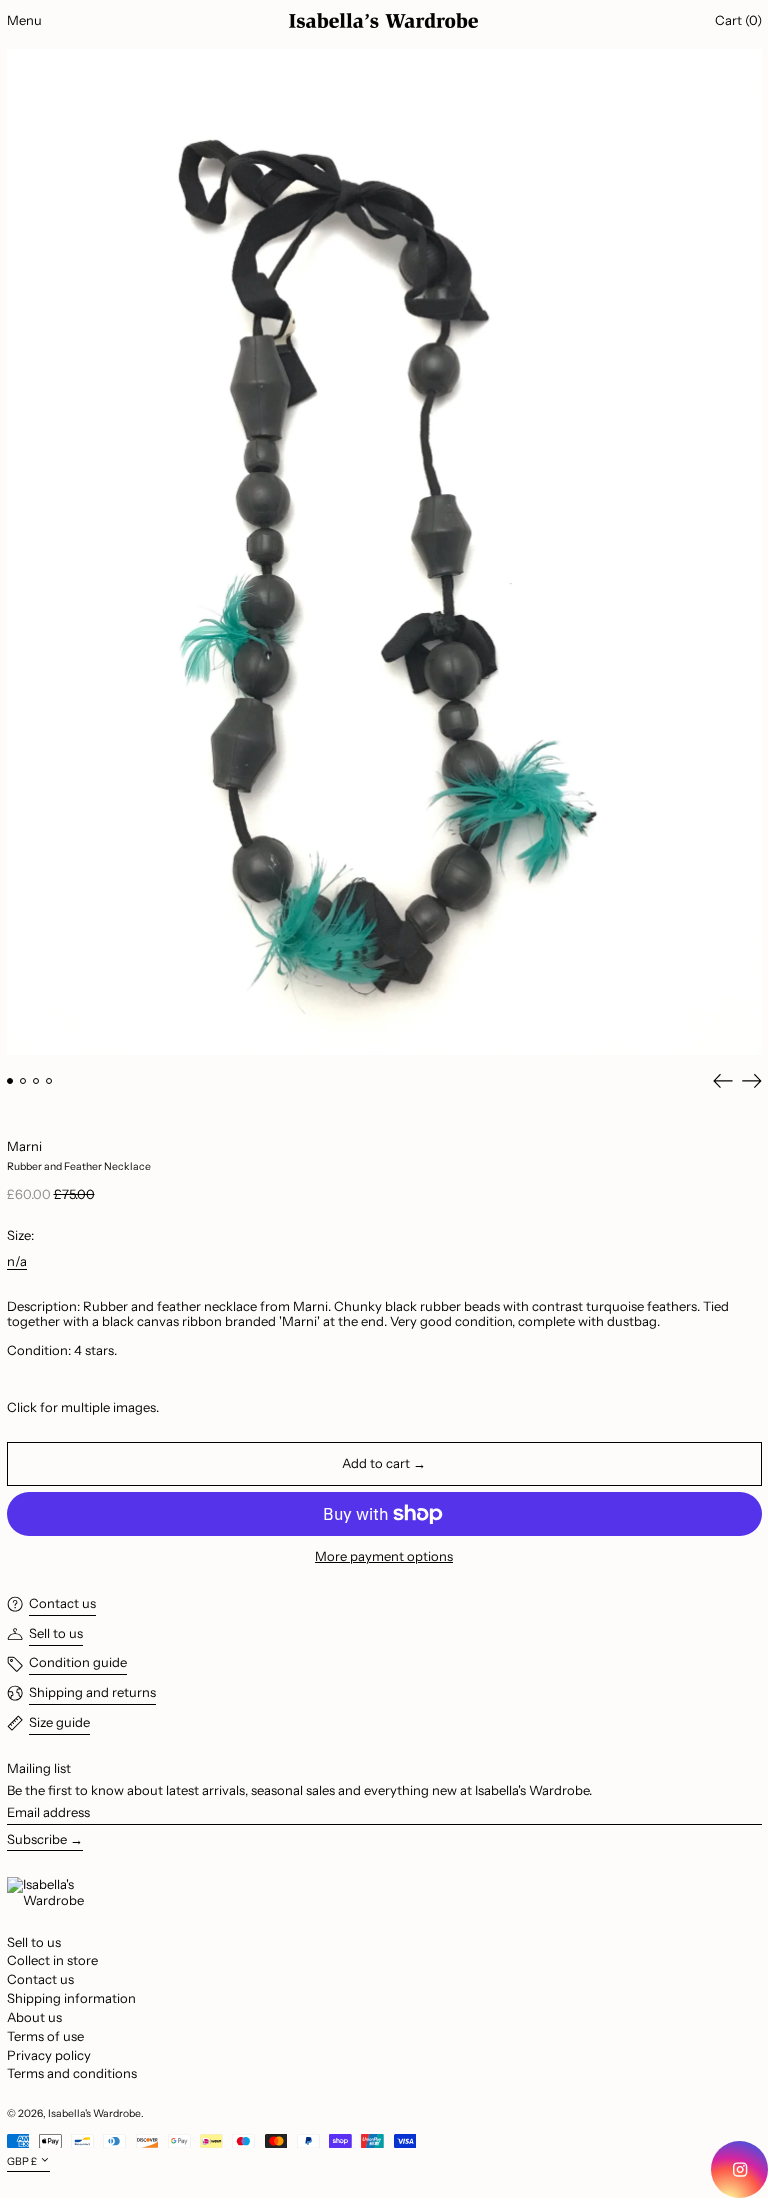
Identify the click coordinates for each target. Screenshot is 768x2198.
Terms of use (45, 2036)
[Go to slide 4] (49, 1081)
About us (34, 2017)
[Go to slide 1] (10, 1081)
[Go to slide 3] (36, 1081)
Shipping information (71, 1998)
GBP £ (22, 2161)
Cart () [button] (738, 20)
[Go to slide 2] (23, 1081)
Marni (24, 1146)
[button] (384, 551)
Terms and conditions (72, 2073)
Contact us (40, 1979)
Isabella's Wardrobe (94, 2113)
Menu (24, 20)
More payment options (384, 1556)
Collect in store (52, 1960)
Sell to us (34, 1942)
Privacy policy (49, 2055)
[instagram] (739, 2169)
